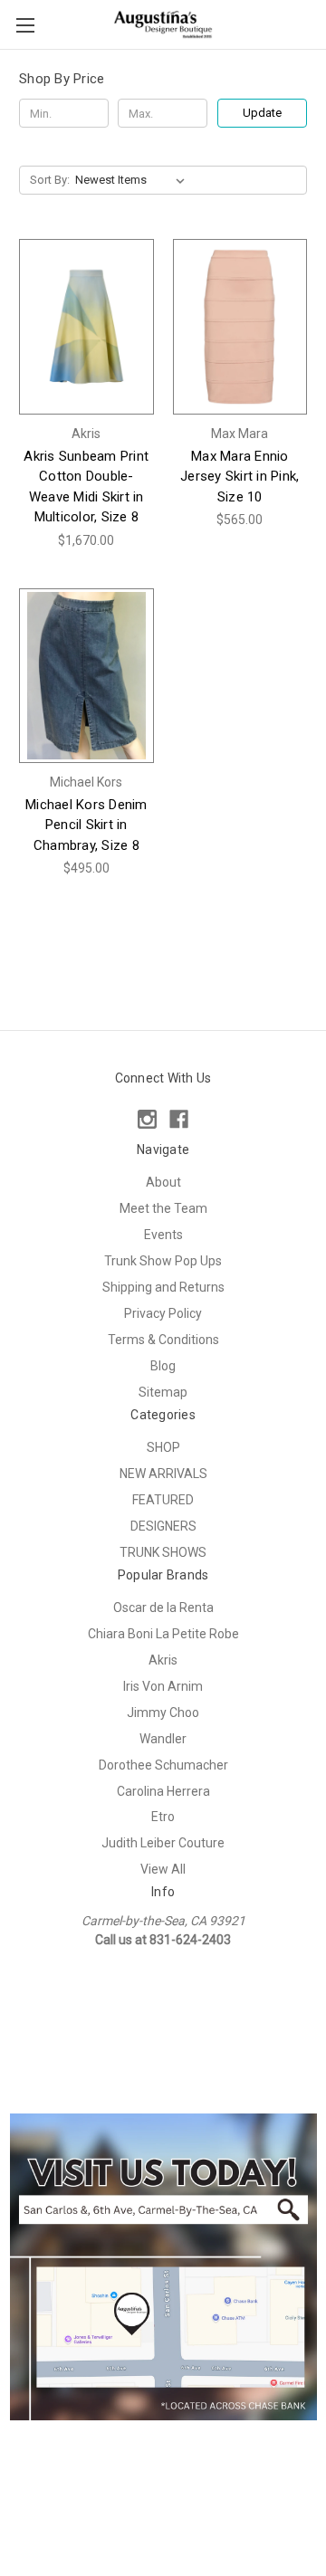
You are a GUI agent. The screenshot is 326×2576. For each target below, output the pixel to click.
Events (163, 1235)
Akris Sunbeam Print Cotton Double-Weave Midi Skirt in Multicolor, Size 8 (86, 487)
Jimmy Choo (163, 1713)
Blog (163, 1366)
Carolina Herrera (163, 1791)
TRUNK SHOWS (163, 1552)
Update (262, 113)
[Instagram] (147, 1119)
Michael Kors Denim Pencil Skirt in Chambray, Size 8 (86, 825)
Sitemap (163, 1392)
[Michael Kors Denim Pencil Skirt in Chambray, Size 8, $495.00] (86, 676)
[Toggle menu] (25, 25)
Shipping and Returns (163, 1287)
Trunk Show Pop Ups (163, 1261)
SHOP (163, 1447)
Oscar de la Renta (163, 1608)
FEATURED (163, 1500)
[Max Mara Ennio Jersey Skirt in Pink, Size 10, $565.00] (240, 326)
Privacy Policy (163, 1313)
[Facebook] (179, 1119)
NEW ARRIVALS (163, 1474)
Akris (163, 1660)
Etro (163, 1817)
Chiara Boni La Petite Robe (163, 1634)
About (163, 1182)
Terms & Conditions (163, 1340)
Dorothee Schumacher (163, 1765)
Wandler (163, 1739)
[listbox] (134, 180)
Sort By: (50, 180)
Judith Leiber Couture (163, 1843)
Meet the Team (163, 1208)
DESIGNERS (163, 1526)
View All (163, 1869)
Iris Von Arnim (163, 1686)
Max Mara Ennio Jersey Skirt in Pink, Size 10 (240, 477)
